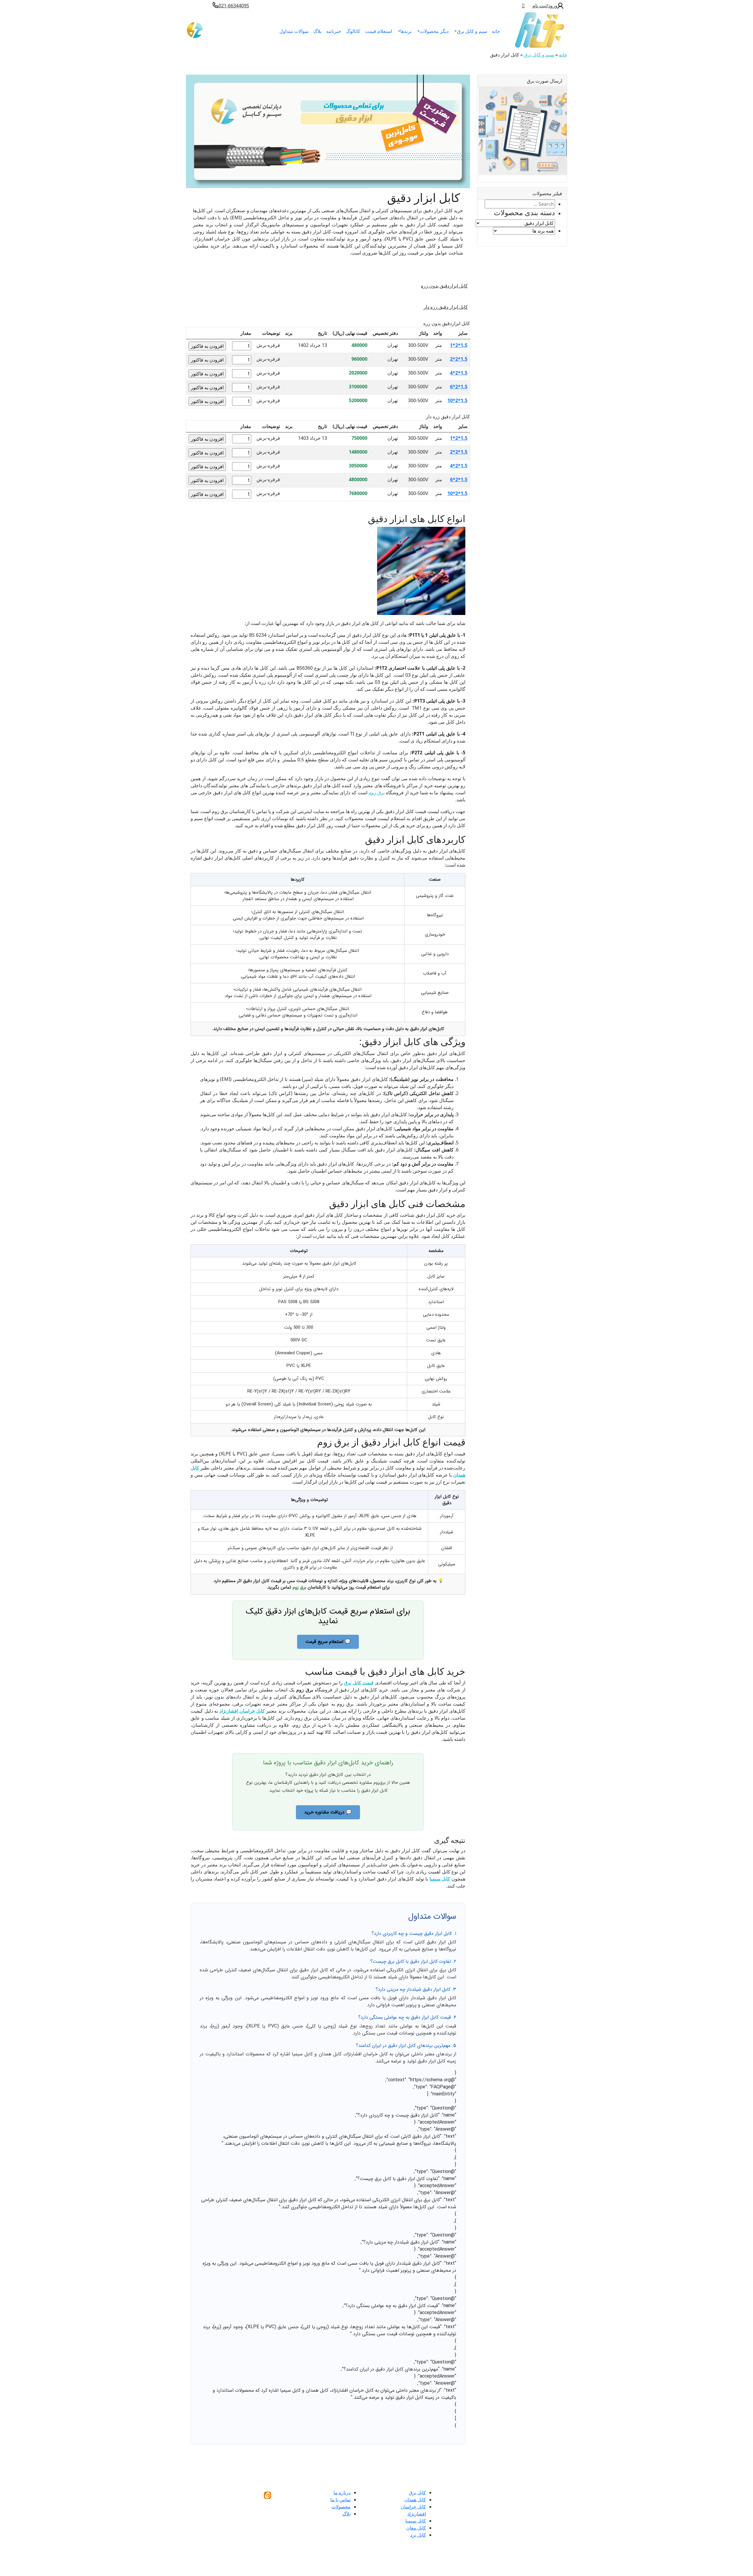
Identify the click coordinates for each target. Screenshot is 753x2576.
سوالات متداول (294, 31)
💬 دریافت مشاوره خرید (328, 1812)
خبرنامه (334, 31)
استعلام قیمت (379, 31)
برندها (406, 31)
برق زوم (377, 793)
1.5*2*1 (459, 345)
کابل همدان (415, 2500)
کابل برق (417, 2493)
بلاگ (317, 31)
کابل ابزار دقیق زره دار (446, 307)
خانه (496, 31)
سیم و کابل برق (472, 31)
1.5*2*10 (457, 400)
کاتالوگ (353, 31)
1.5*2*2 (459, 359)
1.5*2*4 (459, 373)
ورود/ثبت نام (545, 6)
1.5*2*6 (459, 387)
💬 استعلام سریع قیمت (328, 1642)
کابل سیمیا (416, 2521)
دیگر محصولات (434, 31)
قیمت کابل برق (359, 1683)
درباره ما (342, 2493)
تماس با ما (340, 2500)
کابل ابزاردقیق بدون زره (444, 286)
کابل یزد (418, 2535)
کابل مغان (416, 2528)
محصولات (341, 2507)
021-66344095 (234, 6)
